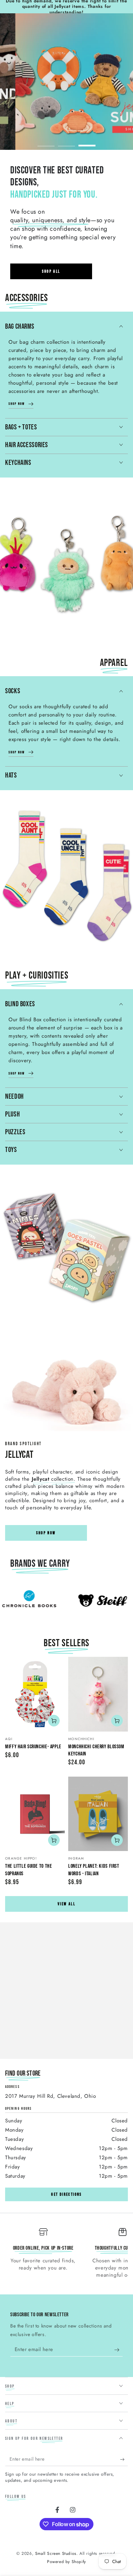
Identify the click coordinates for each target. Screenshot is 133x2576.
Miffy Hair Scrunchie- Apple (33, 1747)
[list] (66, 2256)
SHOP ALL (51, 272)
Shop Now (46, 1533)
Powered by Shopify (66, 2562)
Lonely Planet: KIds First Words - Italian (94, 1870)
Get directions (66, 2195)
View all (66, 1904)
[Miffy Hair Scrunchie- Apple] (35, 1694)
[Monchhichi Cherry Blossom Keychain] (98, 1694)
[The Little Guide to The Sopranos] (35, 1814)
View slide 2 (66, 142)
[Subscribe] (119, 2350)
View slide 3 (87, 142)
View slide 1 (46, 142)
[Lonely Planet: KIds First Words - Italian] (98, 1814)
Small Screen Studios (56, 2553)
